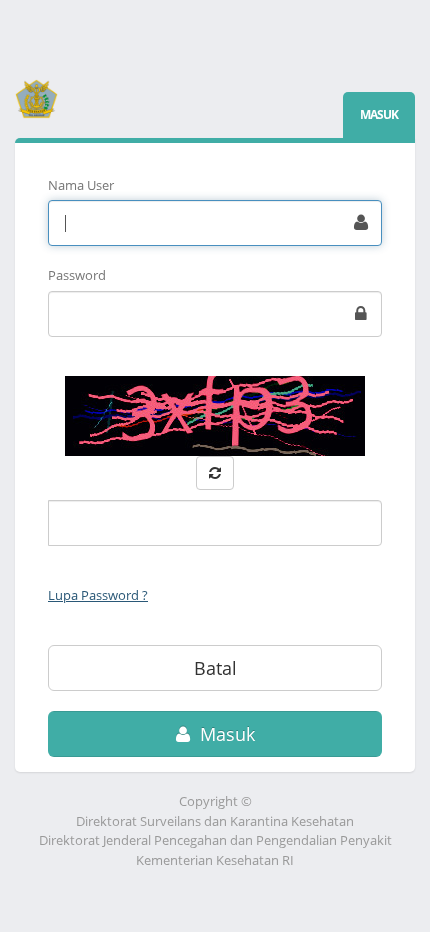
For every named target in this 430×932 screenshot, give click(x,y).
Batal (215, 668)
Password (77, 275)
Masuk (225, 734)
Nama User (81, 185)
